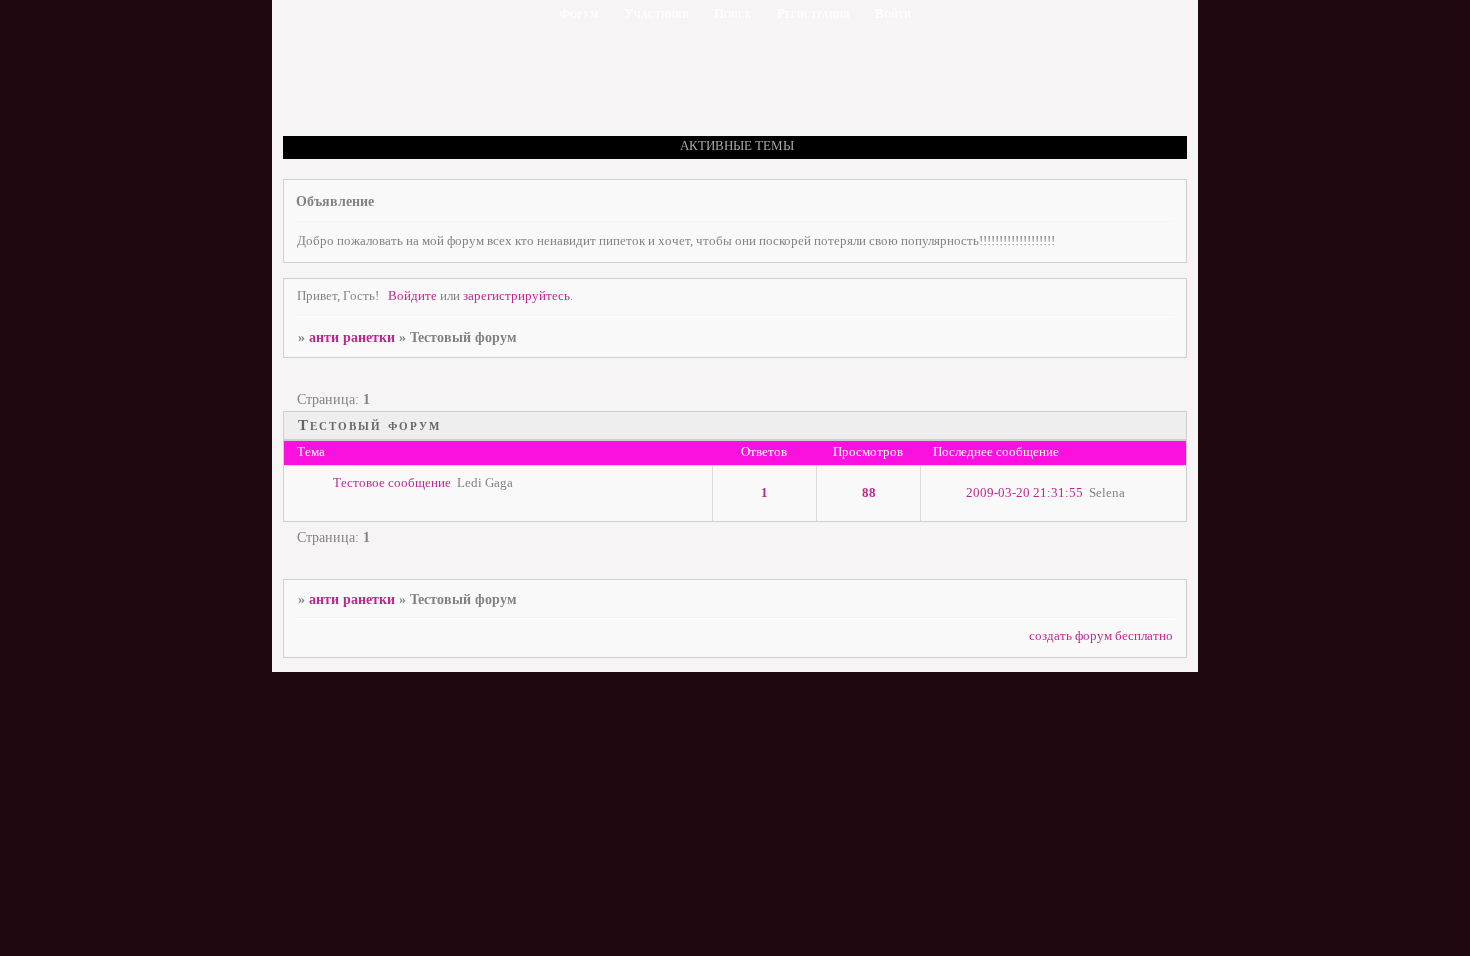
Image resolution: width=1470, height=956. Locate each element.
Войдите (412, 296)
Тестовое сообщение (392, 483)
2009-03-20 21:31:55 (1024, 493)
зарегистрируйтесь (516, 296)
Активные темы (737, 146)
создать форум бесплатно (1101, 636)
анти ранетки (352, 337)
